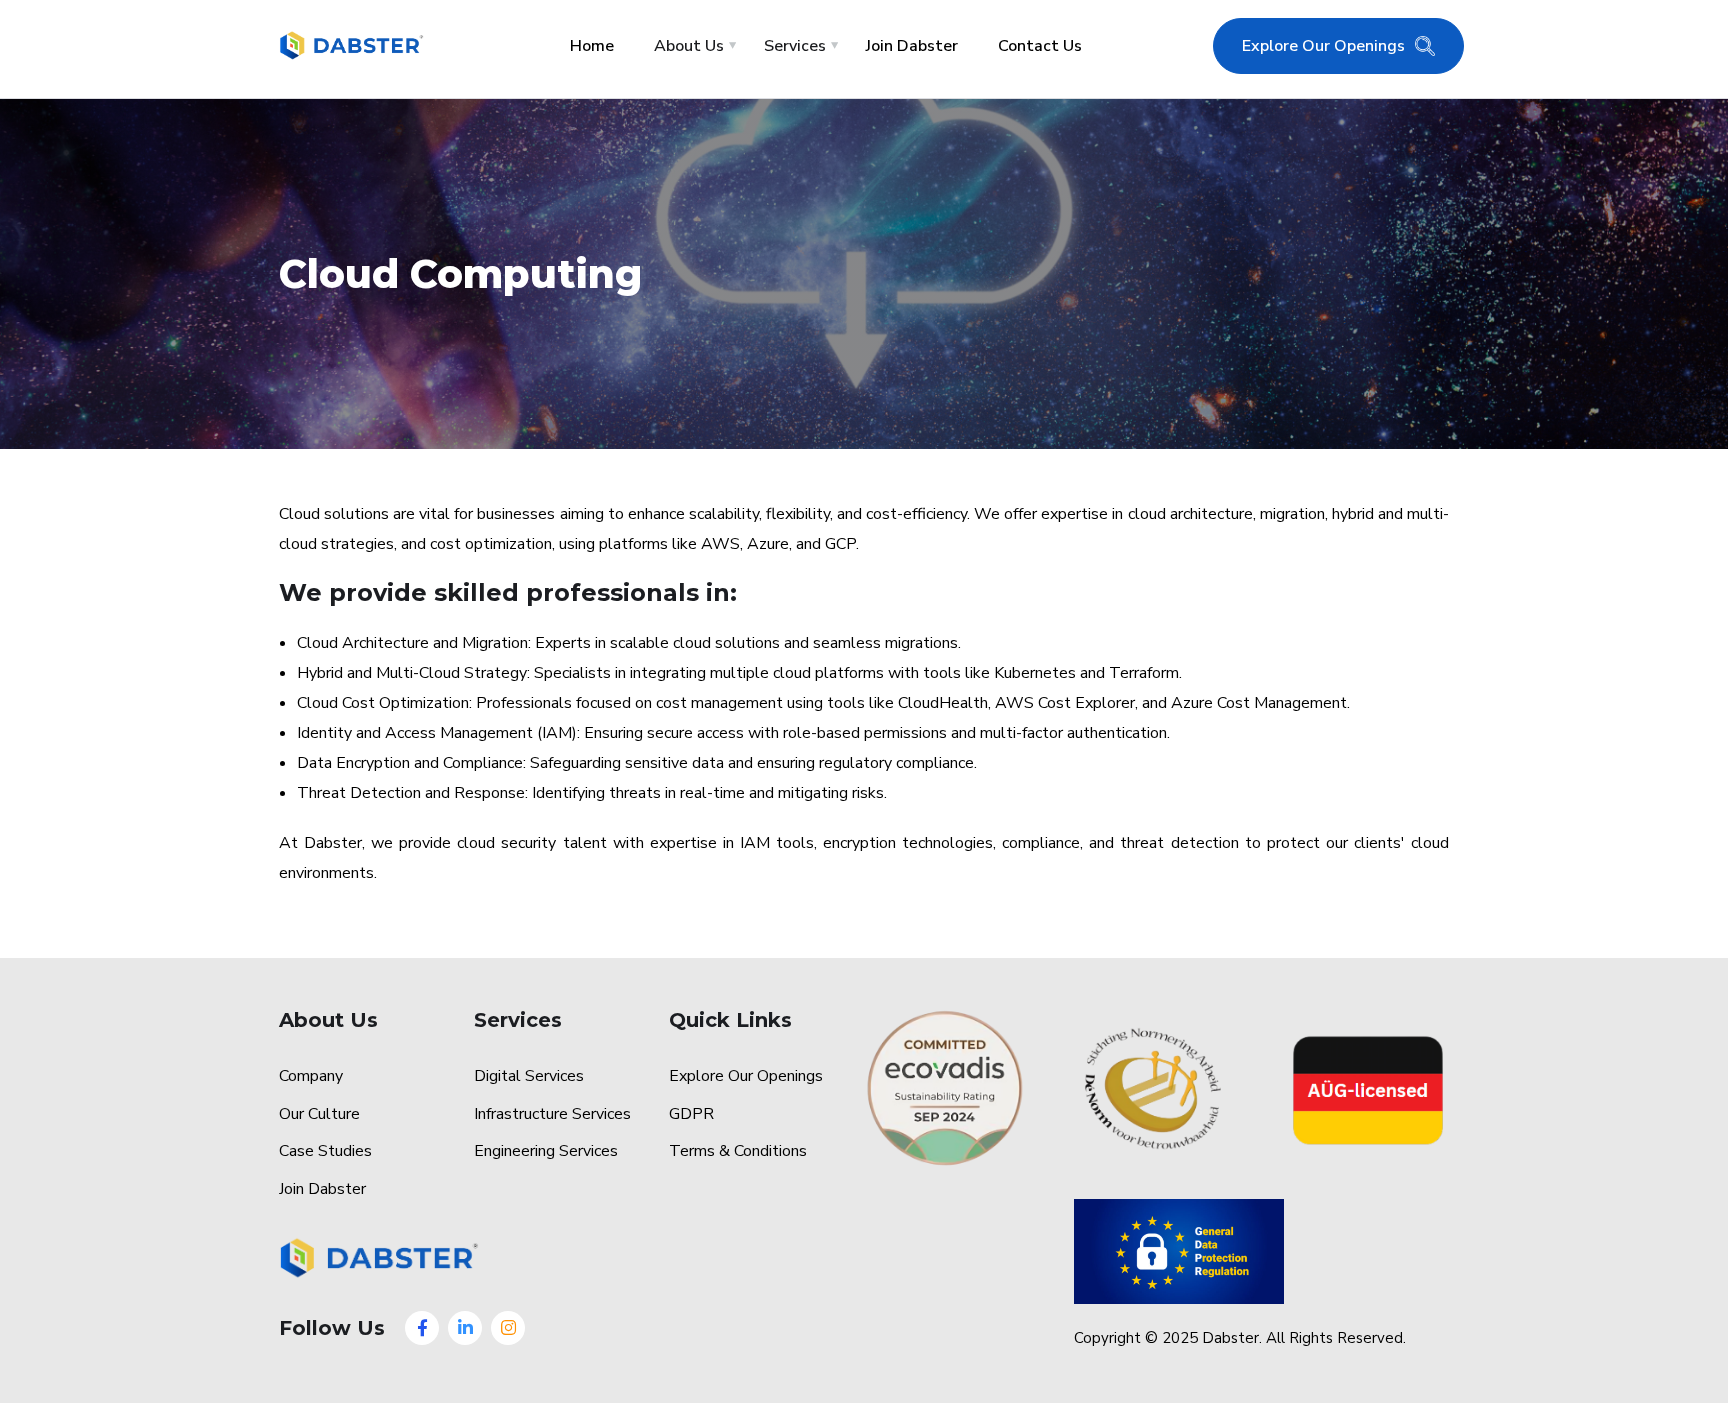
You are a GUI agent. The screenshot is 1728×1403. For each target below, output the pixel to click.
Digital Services (529, 1076)
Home (592, 46)
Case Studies (325, 1151)
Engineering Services (546, 1151)
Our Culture (319, 1114)
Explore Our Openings (1323, 46)
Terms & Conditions (738, 1151)
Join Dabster (912, 46)
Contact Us (1040, 46)
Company (311, 1076)
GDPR (691, 1114)
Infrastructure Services (552, 1114)
